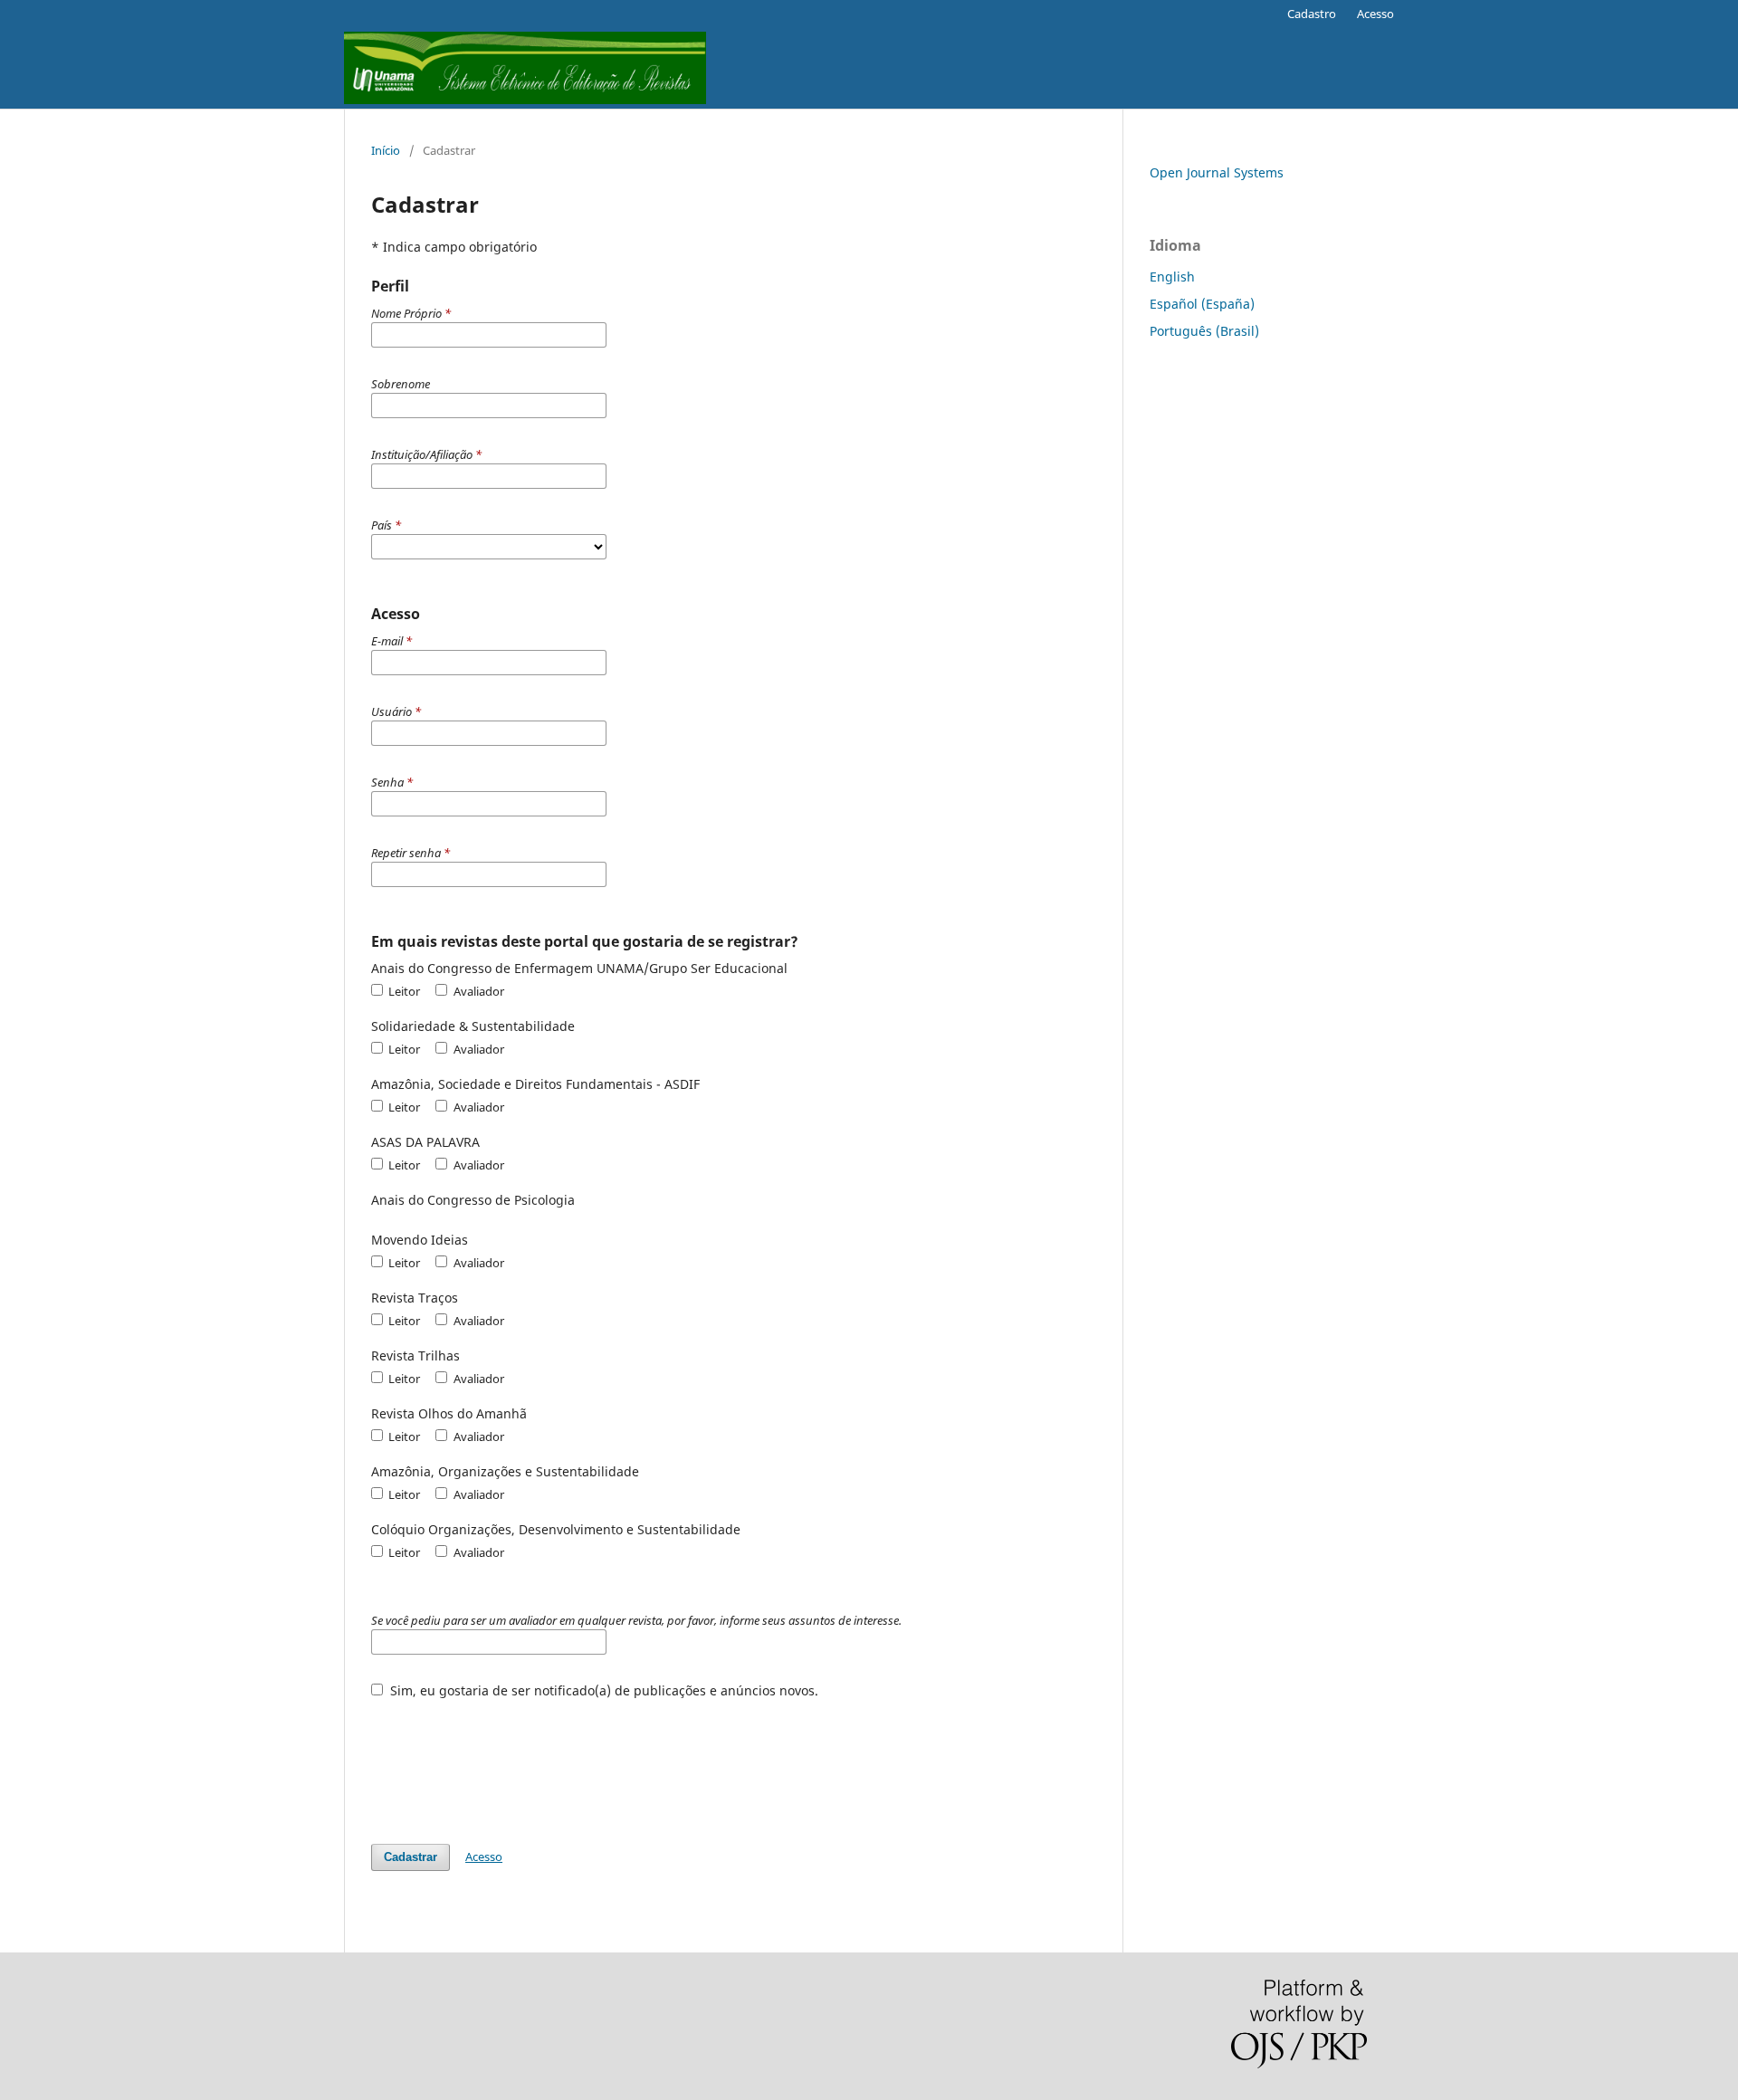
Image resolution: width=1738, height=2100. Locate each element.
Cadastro (1312, 14)
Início (386, 150)
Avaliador (477, 991)
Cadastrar (411, 1857)
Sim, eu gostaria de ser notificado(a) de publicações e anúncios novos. (602, 1690)
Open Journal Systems (1217, 172)
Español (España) (1202, 304)
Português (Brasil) (1204, 331)
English (1172, 277)
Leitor (403, 991)
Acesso (1375, 14)
